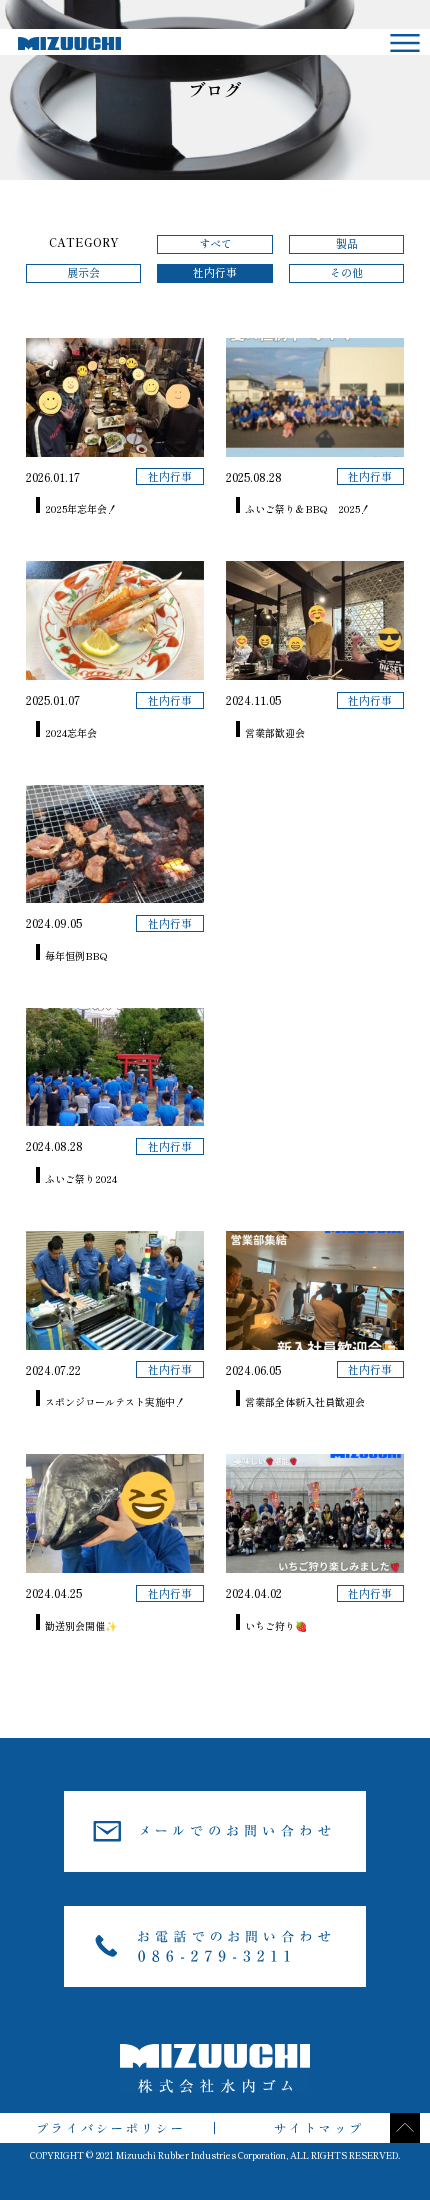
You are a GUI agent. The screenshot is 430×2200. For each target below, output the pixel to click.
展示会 (83, 272)
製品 (347, 243)
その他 (346, 272)
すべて (215, 243)
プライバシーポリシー (111, 2127)
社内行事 (215, 272)
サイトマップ (319, 2127)
